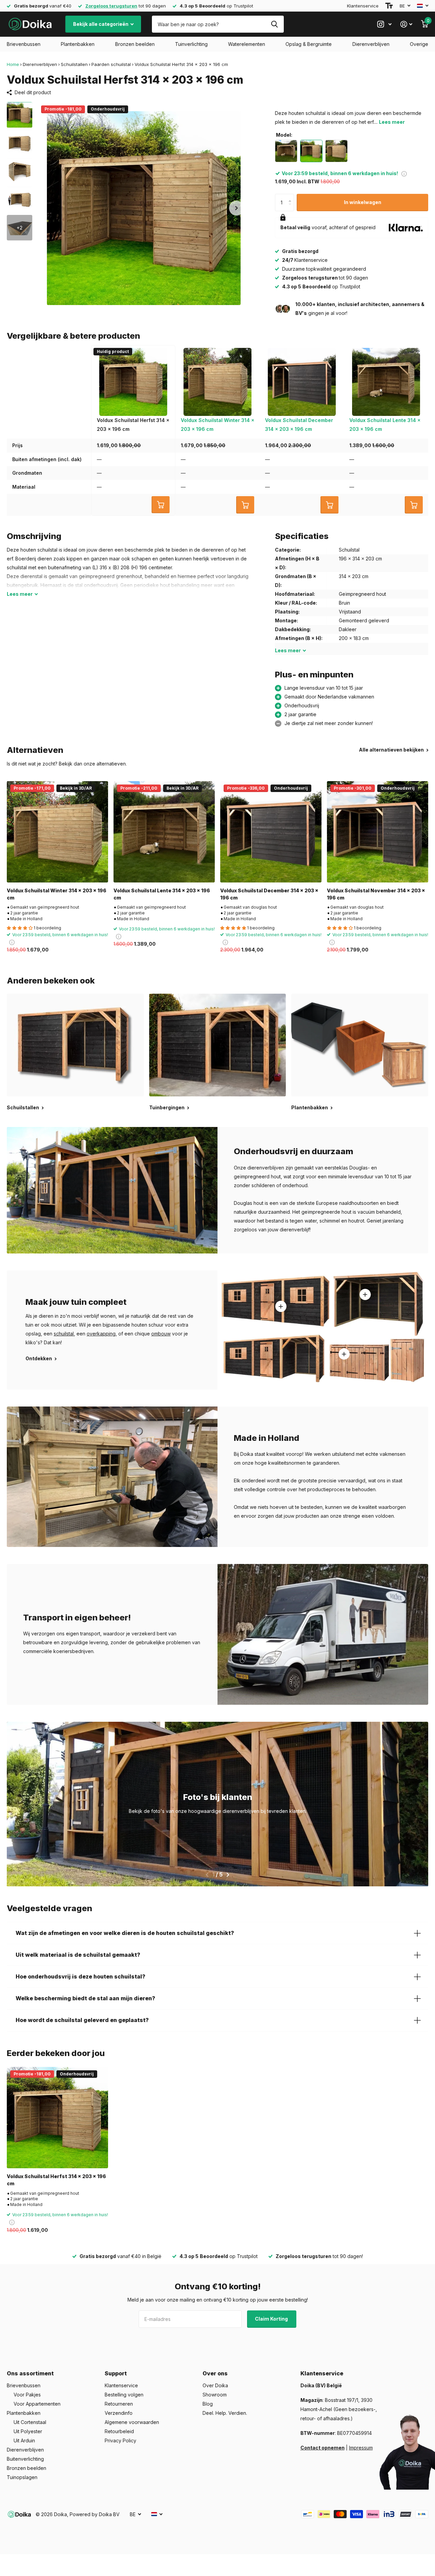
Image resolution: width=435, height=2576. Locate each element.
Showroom (215, 2395)
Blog (208, 2404)
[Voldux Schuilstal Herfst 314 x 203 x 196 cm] (57, 2118)
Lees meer (392, 122)
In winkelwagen (363, 202)
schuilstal (64, 1334)
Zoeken (274, 24)
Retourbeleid (119, 2431)
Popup (404, 173)
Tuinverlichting (191, 44)
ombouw (161, 1334)
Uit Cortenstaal (30, 2422)
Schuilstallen (74, 64)
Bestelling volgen (124, 2395)
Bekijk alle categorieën (101, 24)
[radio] (286, 151)
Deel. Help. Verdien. (225, 2413)
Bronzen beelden (135, 44)
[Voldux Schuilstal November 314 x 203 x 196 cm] (378, 832)
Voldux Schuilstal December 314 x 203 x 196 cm (269, 894)
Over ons (215, 2373)
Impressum (361, 2448)
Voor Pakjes (27, 2395)
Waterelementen (247, 44)
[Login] (406, 24)
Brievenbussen (24, 44)
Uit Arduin (24, 2440)
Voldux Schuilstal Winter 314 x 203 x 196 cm (57, 894)
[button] (237, 208)
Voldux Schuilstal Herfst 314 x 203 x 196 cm (56, 2180)
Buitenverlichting (25, 2459)
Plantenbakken (78, 44)
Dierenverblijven (371, 44)
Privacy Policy (120, 2440)
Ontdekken (39, 1358)
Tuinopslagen (22, 2477)
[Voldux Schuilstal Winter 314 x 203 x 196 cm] (57, 832)
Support (116, 2373)
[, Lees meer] (384, 24)
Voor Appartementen (37, 2404)
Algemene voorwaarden (132, 2422)
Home (13, 64)
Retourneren (119, 2404)
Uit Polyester (28, 2431)
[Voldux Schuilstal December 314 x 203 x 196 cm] (271, 832)
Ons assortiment (30, 2373)
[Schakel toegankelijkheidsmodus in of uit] (389, 6)
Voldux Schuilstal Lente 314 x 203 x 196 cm (162, 894)
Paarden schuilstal (111, 64)
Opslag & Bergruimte (309, 44)
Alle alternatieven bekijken (392, 750)
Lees (20, 594)
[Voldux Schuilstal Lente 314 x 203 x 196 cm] (164, 832)
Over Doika (215, 2385)
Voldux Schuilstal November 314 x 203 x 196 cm (376, 894)
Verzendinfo (119, 2413)
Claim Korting (272, 2319)
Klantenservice (363, 6)
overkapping (101, 1334)
